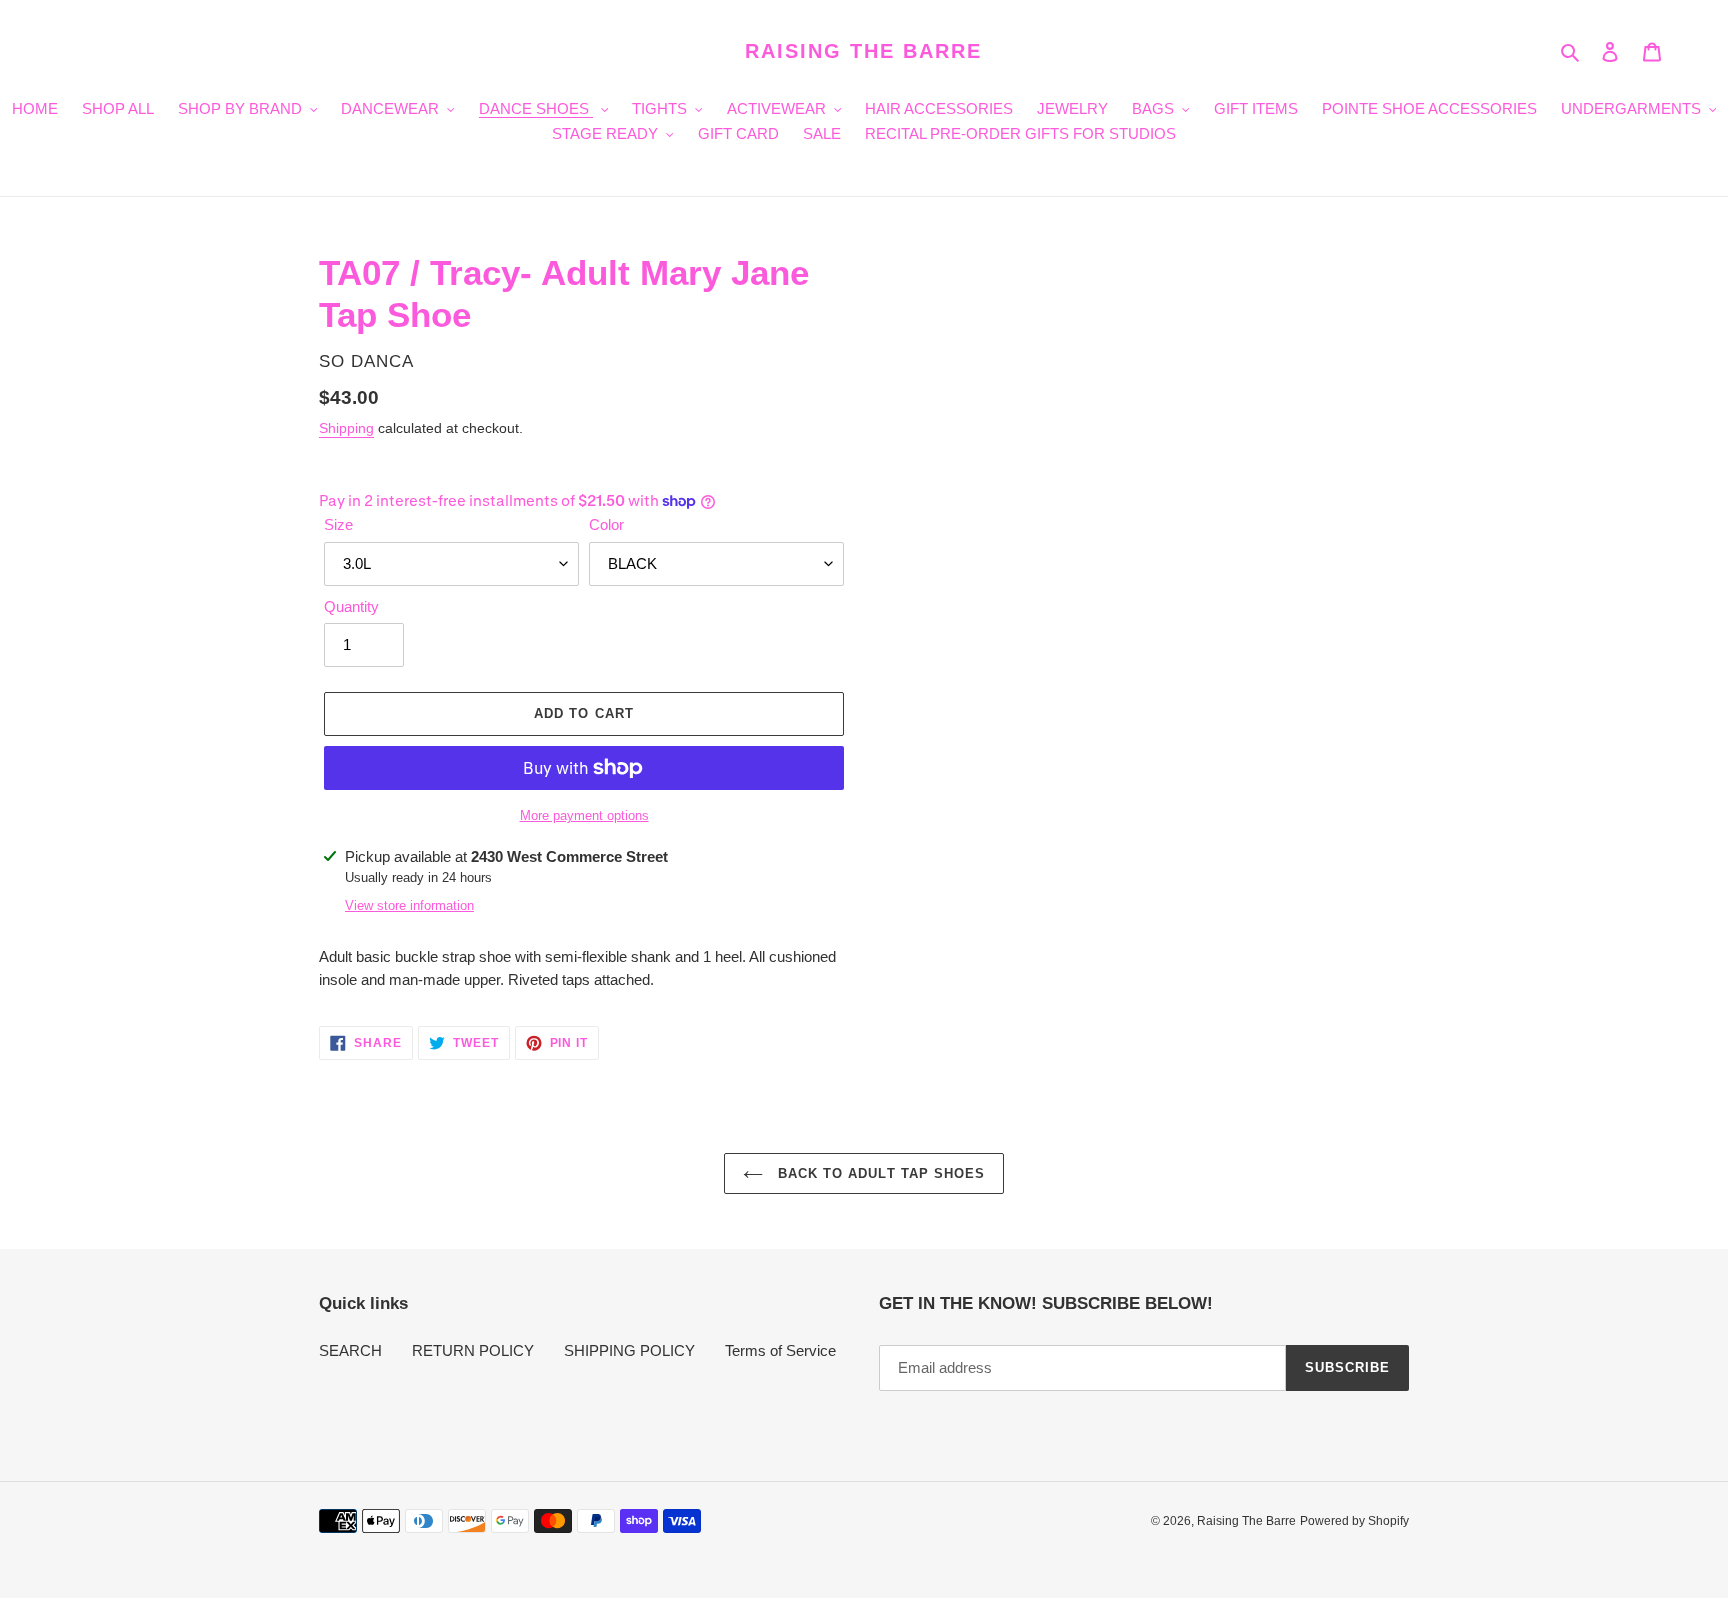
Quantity (351, 606)
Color (606, 524)
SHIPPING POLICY (629, 1350)
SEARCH (350, 1350)
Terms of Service (780, 1350)
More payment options (584, 815)
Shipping (346, 428)
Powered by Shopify (1354, 1521)
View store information (409, 905)
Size (338, 524)
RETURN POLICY (473, 1350)
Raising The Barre (863, 51)
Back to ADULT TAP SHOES (879, 1173)
